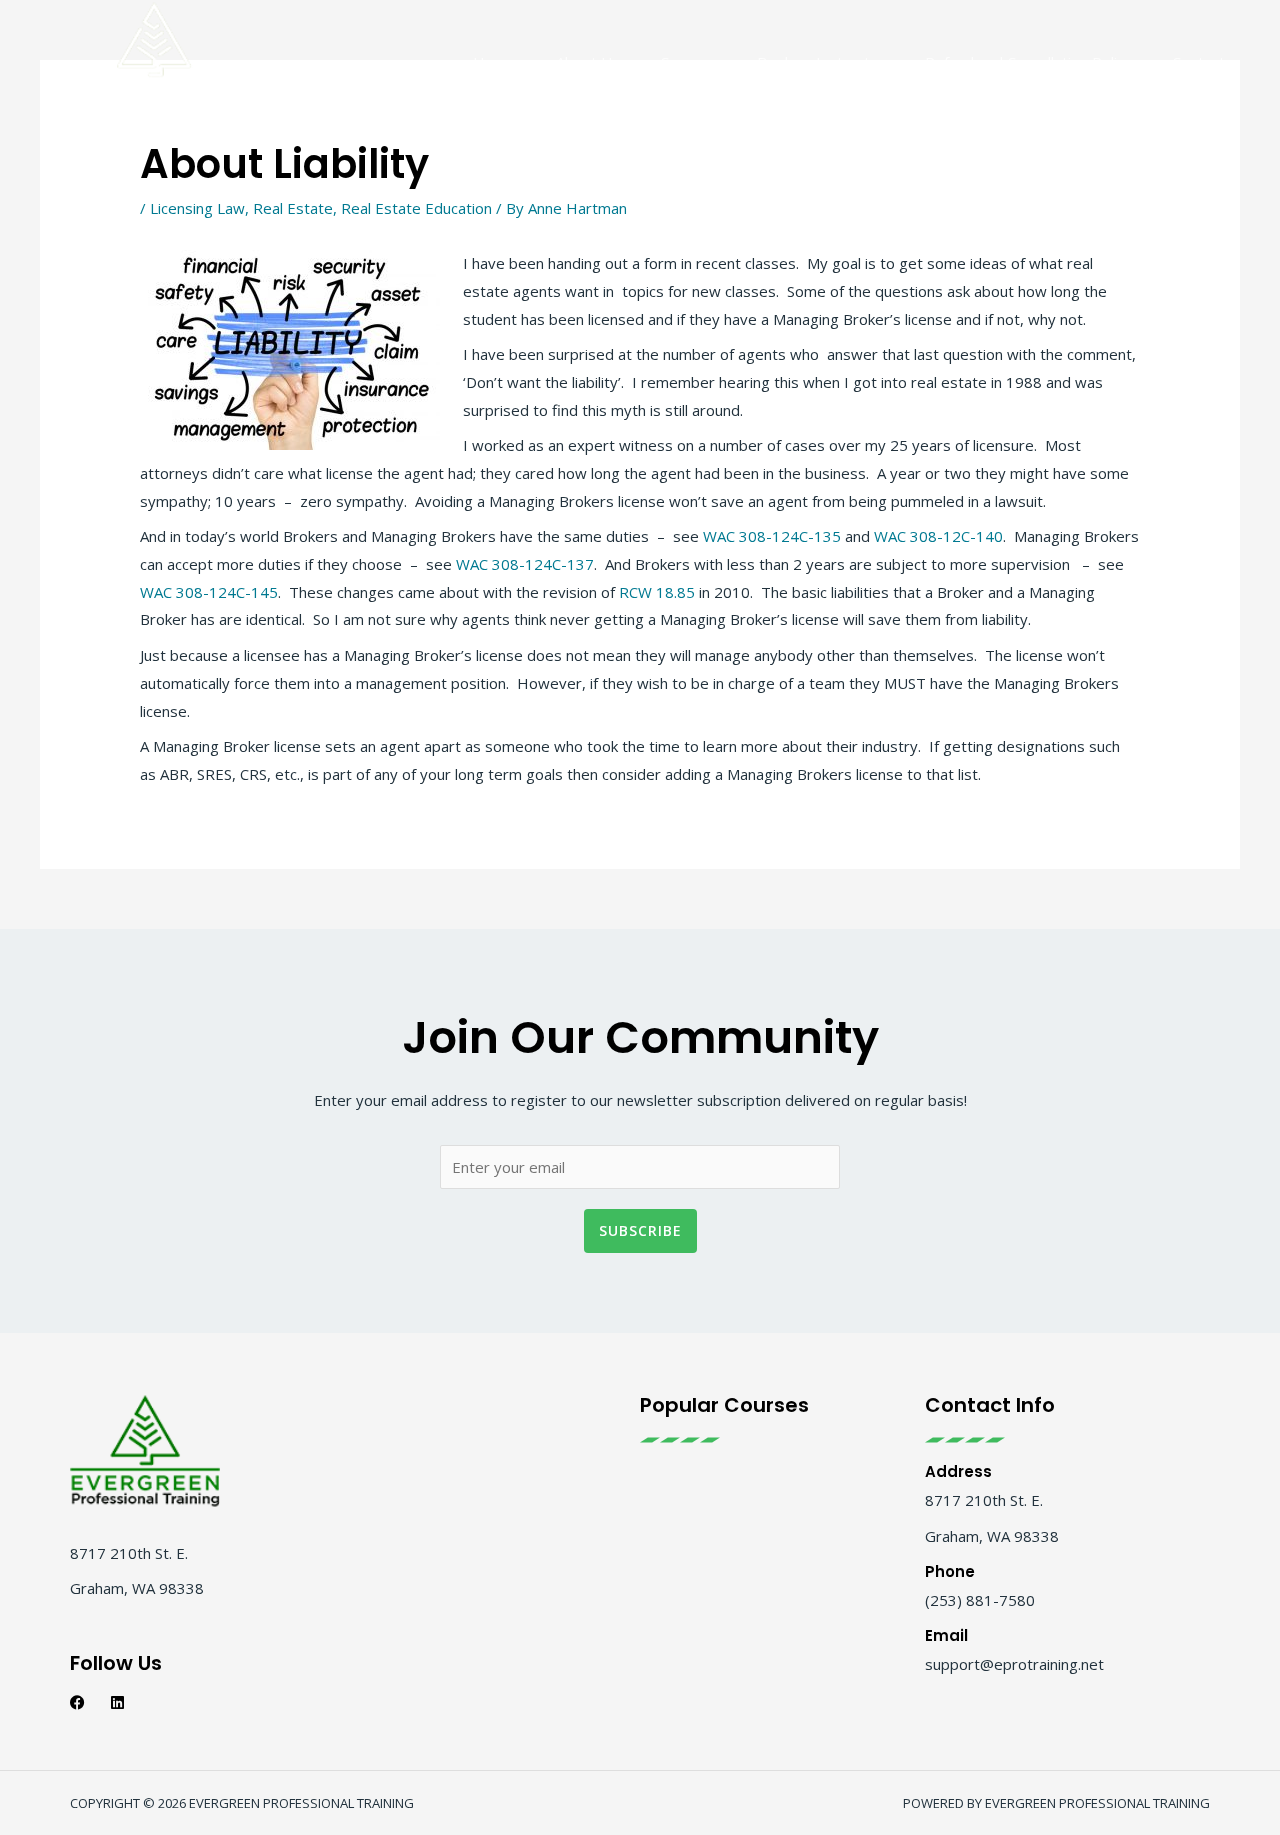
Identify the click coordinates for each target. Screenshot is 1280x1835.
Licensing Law (197, 208)
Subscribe (640, 1230)
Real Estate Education (416, 208)
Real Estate (293, 208)
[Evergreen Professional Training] (154, 60)
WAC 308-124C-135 (772, 536)
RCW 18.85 (655, 592)
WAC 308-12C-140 (938, 536)
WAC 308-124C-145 (209, 592)
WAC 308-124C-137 (525, 564)
